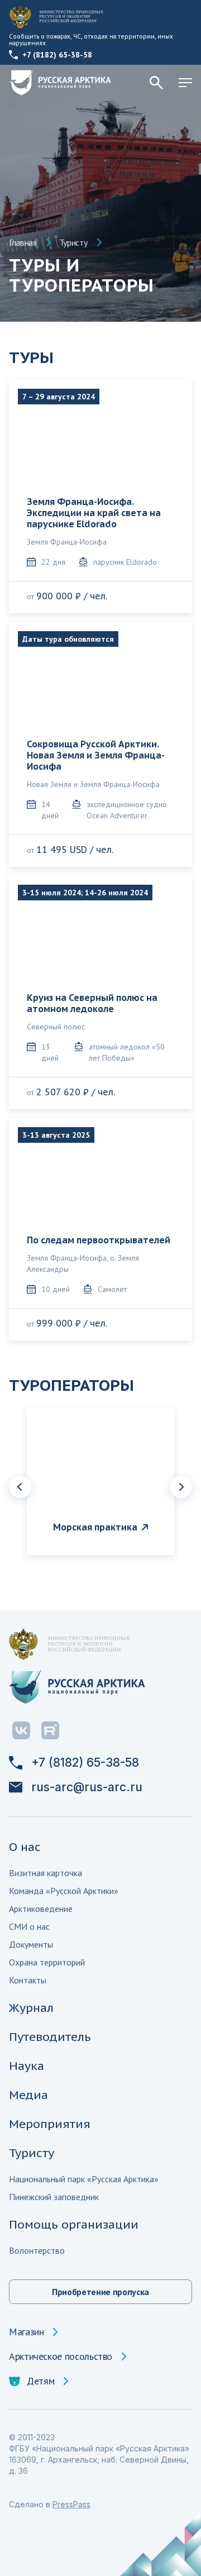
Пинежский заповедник (54, 2197)
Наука (27, 2066)
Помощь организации (74, 2224)
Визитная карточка (46, 1873)
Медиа (28, 2095)
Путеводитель (50, 2037)
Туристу (73, 242)
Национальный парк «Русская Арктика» (84, 2179)
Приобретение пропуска (100, 2292)
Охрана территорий (47, 1962)
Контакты (28, 1980)
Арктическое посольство (61, 2356)
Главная (23, 242)
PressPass (71, 2504)
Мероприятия (50, 2124)
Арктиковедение (41, 1909)
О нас (25, 1847)
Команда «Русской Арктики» (64, 1891)
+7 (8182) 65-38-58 (57, 55)
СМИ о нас (29, 1926)
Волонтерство (37, 2250)
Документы (31, 1944)
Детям (40, 2381)
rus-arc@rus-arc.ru (87, 1787)
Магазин (26, 2332)
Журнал (31, 2008)
